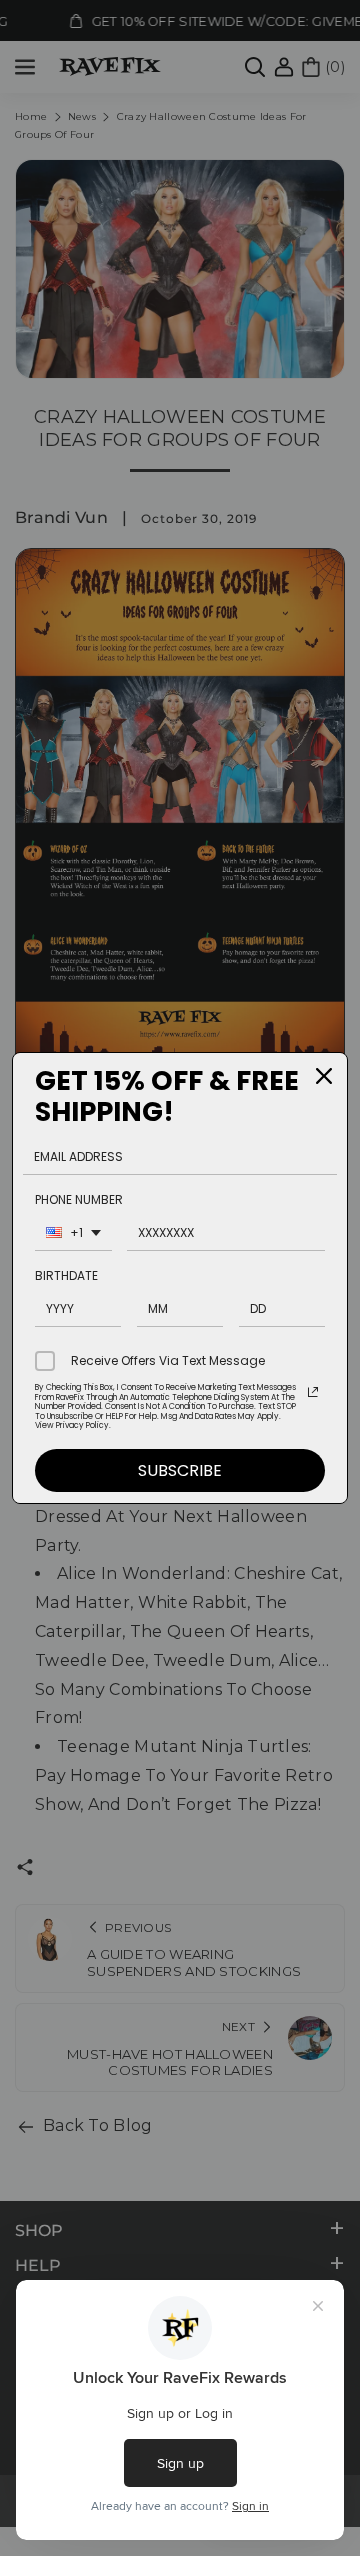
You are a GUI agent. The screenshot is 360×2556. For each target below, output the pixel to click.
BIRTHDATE (66, 1275)
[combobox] (73, 1235)
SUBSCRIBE (180, 1470)
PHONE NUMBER (79, 1199)
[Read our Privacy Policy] (313, 1392)
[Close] (324, 1076)
